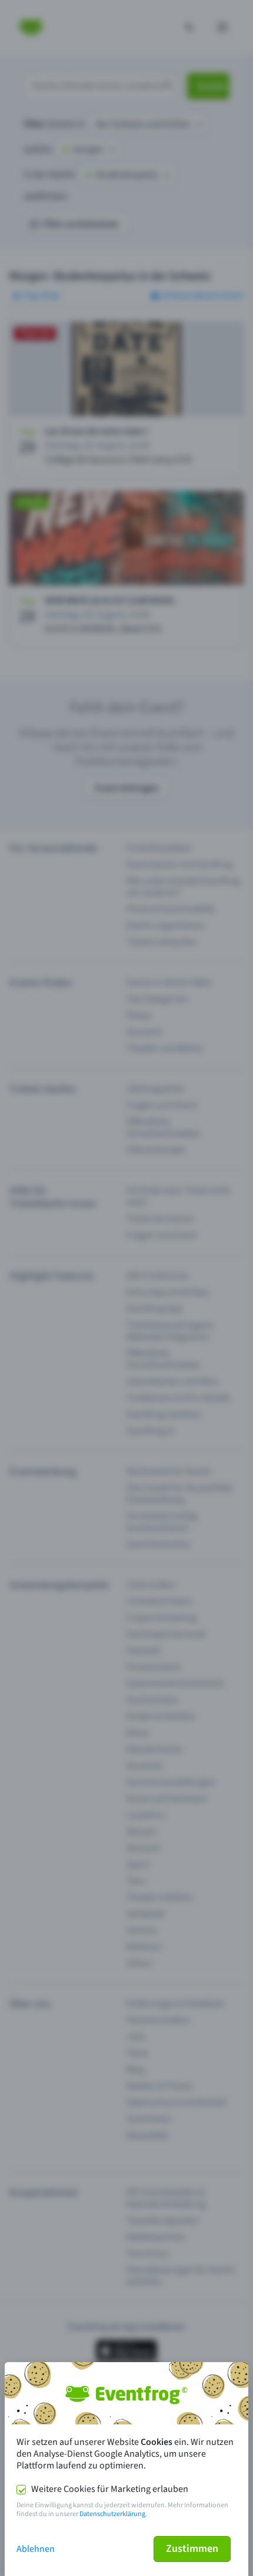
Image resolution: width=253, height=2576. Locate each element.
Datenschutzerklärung (112, 2514)
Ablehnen (36, 2549)
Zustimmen (192, 2549)
